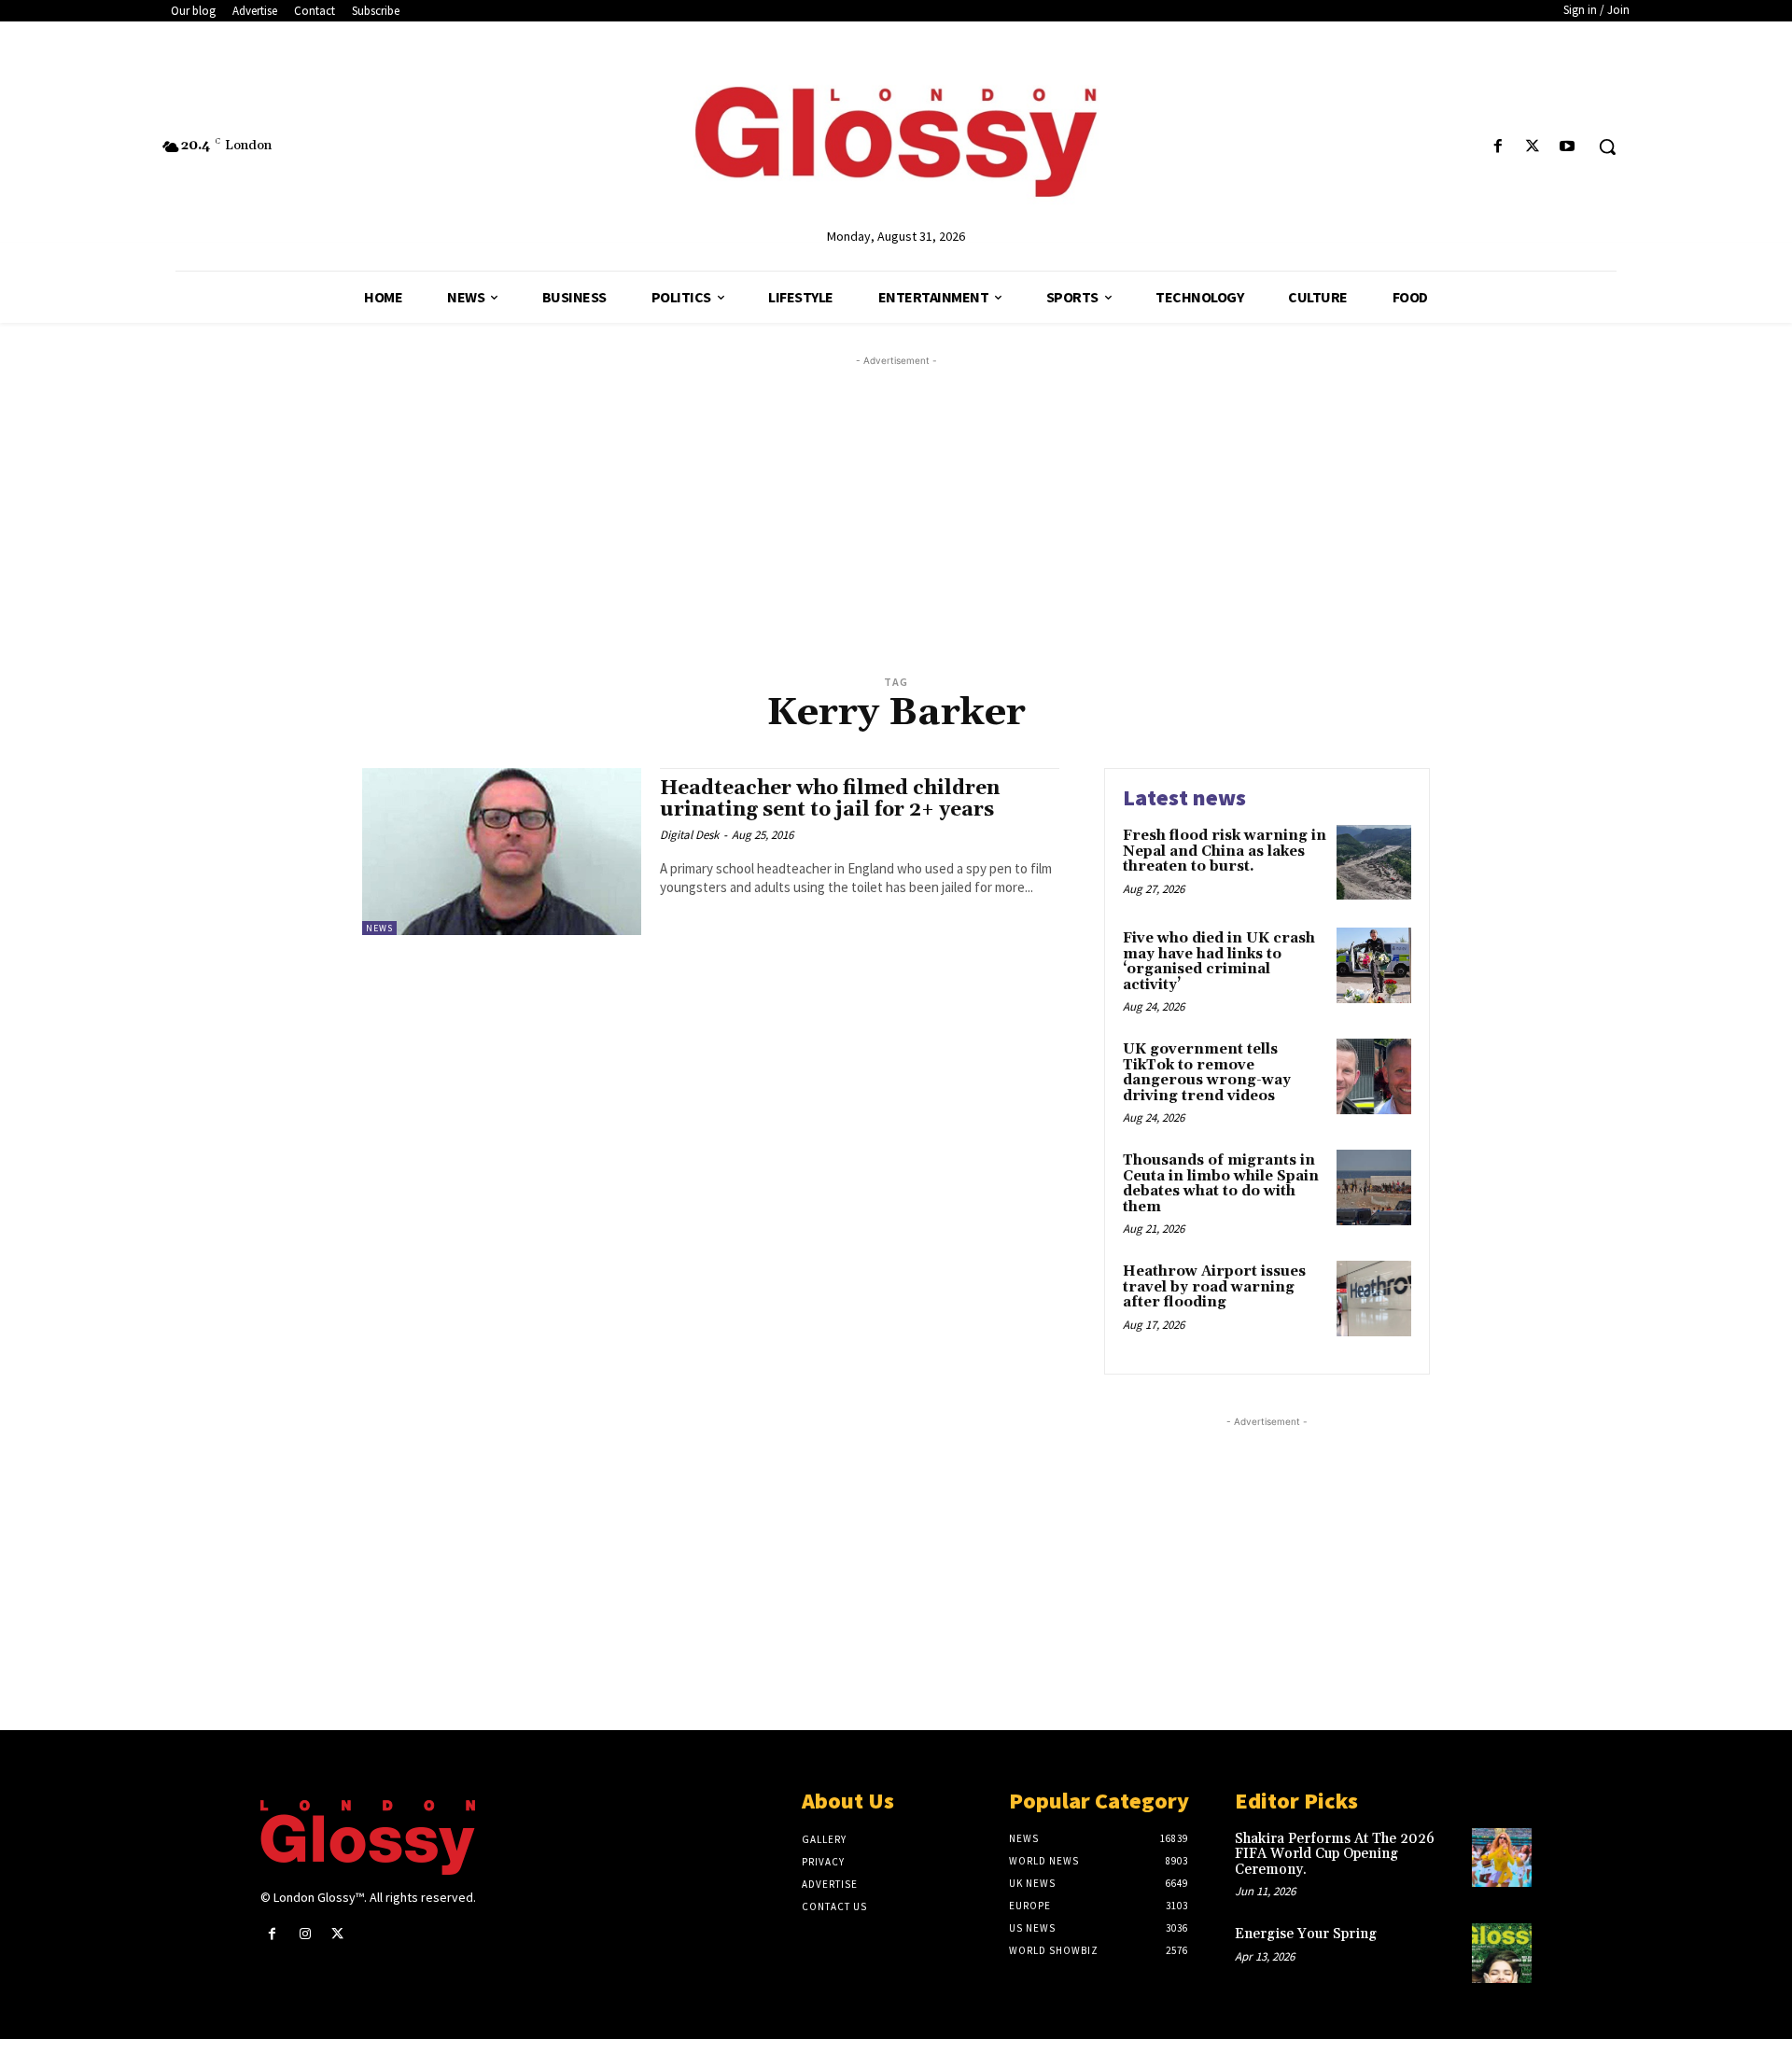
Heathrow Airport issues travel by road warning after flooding (1214, 1287)
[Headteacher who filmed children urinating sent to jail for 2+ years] (502, 852)
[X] (1533, 147)
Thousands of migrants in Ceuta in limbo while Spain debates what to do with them (1221, 1184)
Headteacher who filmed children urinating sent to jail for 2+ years (830, 799)
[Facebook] (1498, 147)
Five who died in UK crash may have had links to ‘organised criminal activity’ (1219, 962)
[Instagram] (305, 1934)
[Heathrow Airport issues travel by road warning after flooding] (1374, 1298)
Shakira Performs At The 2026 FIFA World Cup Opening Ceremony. (1335, 1854)
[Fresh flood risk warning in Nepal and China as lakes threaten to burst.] (1374, 862)
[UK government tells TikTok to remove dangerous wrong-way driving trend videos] (1374, 1076)
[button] (1607, 147)
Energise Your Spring (1306, 1934)
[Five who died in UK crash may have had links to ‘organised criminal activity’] (1374, 965)
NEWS (379, 928)
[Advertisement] (918, 501)
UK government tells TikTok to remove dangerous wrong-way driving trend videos (1207, 1073)
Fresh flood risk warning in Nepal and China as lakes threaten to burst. (1225, 851)
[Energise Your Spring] (1502, 1953)
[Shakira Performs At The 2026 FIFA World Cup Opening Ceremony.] (1502, 1858)
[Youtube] (1568, 147)
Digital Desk (689, 835)
